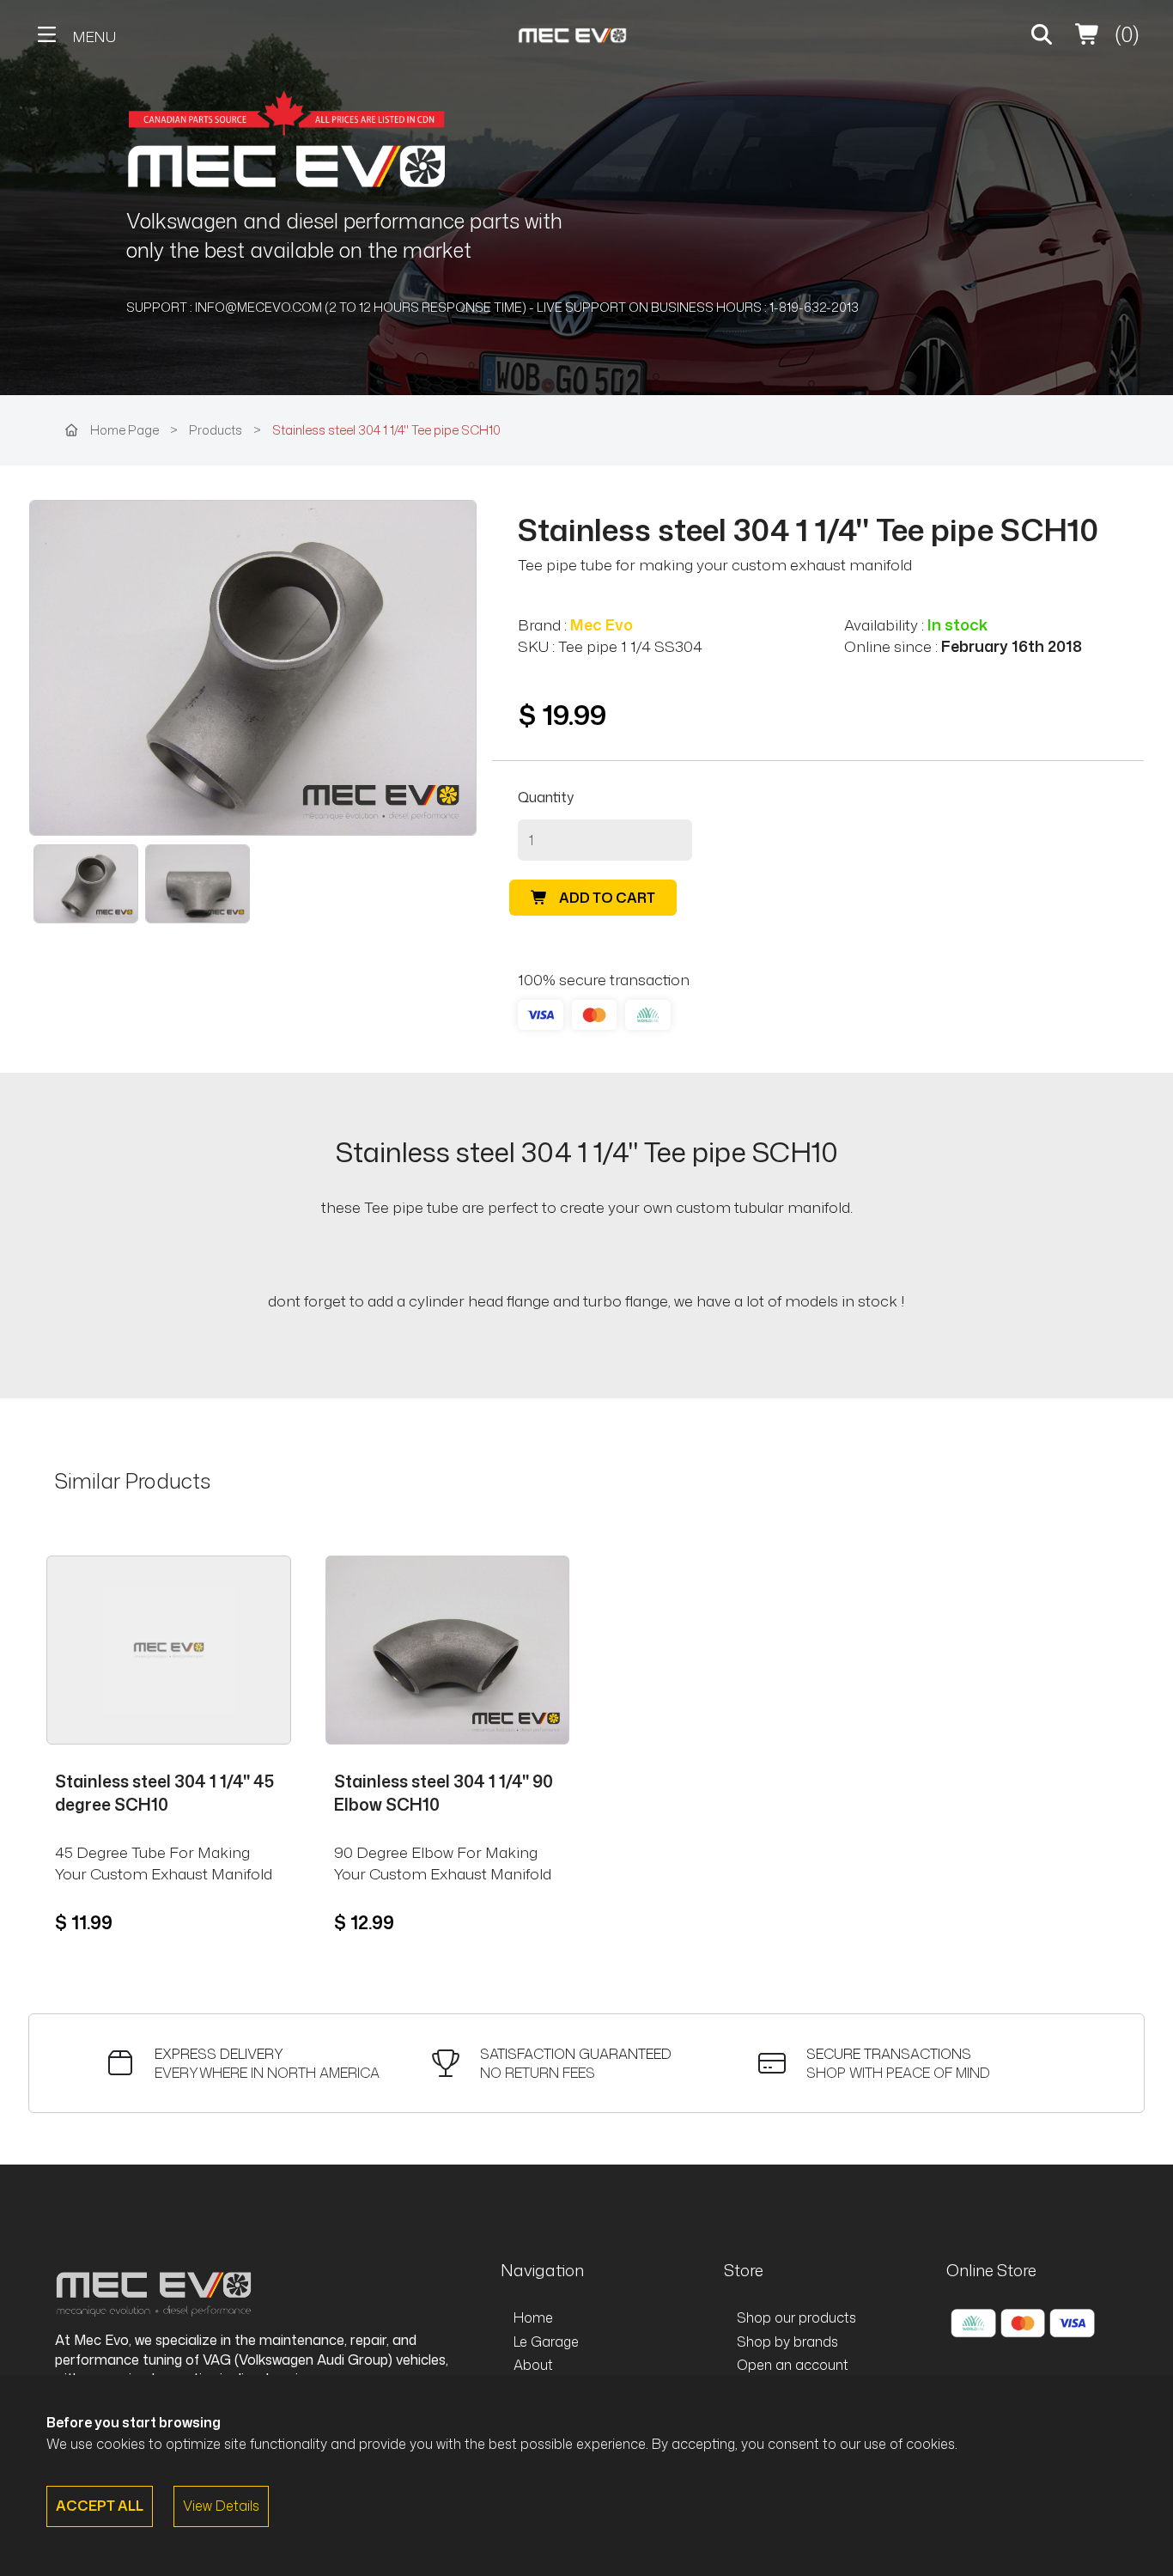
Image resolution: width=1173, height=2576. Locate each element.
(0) (1124, 34)
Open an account (793, 2365)
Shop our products (796, 2317)
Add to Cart (606, 898)
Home (533, 2317)
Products (217, 430)
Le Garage (546, 2342)
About (533, 2365)
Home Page (125, 430)
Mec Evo (602, 625)
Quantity (546, 797)
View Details (221, 2506)
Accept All (100, 2506)
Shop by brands (787, 2342)
